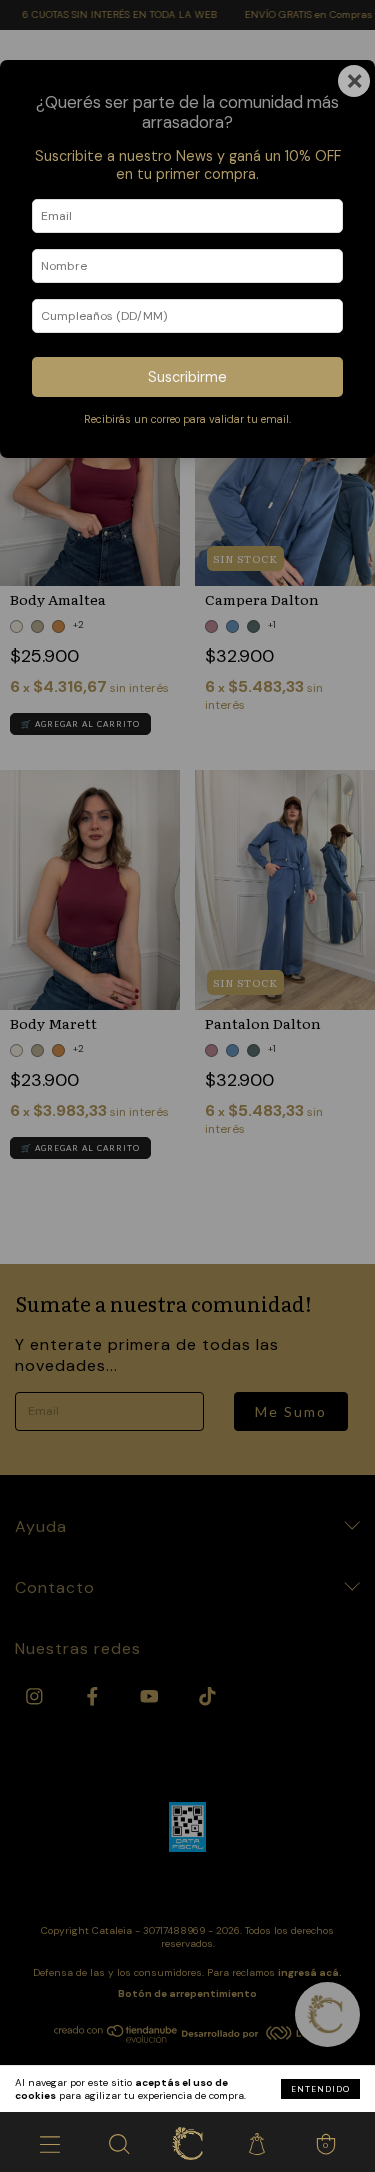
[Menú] (49, 2142)
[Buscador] (118, 2142)
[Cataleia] (187, 2142)
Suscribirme (187, 377)
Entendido (320, 2089)
